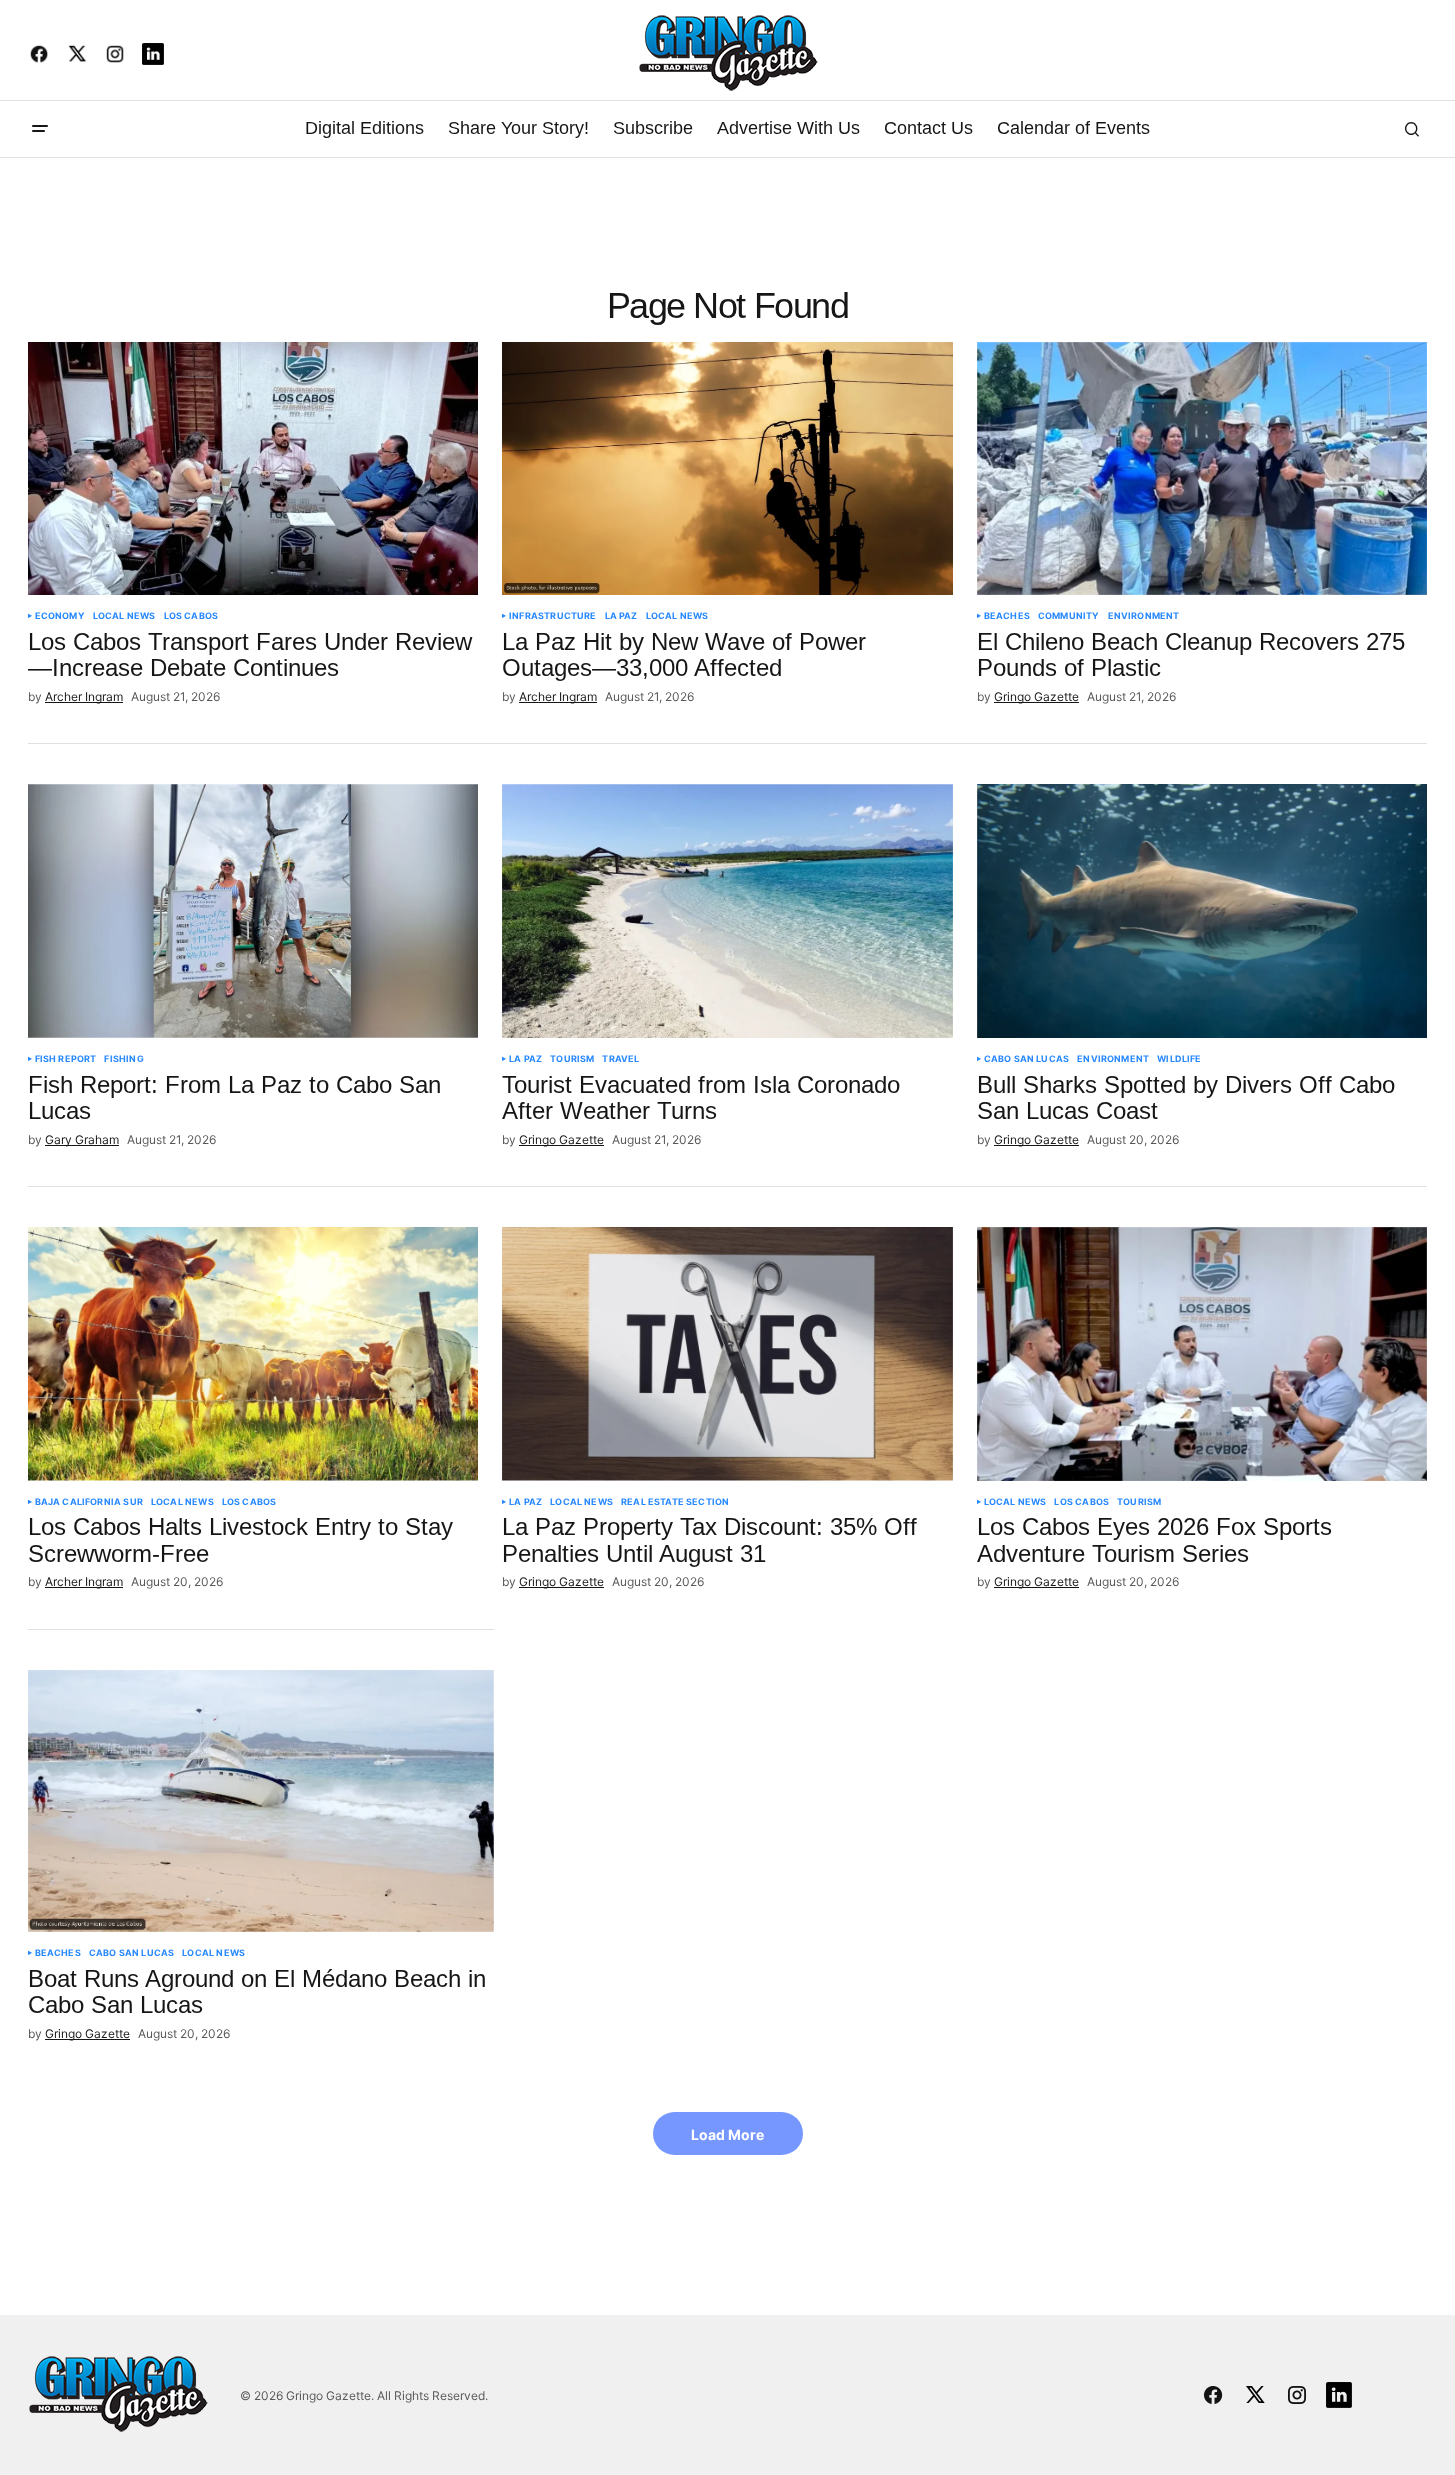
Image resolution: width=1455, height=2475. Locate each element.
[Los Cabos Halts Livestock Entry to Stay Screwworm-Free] (253, 1354)
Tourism (572, 1059)
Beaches (1007, 616)
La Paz (621, 616)
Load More (727, 2134)
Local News (124, 616)
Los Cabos (191, 616)
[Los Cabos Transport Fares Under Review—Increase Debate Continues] (253, 469)
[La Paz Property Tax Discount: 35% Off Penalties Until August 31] (727, 1354)
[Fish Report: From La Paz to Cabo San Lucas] (253, 911)
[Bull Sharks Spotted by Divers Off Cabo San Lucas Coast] (1202, 911)
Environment (1144, 616)
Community (1069, 616)
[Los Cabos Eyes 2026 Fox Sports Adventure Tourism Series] (1202, 1354)
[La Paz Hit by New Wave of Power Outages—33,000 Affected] (727, 469)
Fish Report (66, 1059)
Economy (60, 616)
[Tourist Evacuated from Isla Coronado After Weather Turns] (727, 911)
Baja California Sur (89, 1502)
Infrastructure (553, 616)
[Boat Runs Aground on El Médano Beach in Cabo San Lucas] (261, 1801)
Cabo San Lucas (1027, 1059)
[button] (40, 129)
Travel (620, 1059)
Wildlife (1179, 1059)
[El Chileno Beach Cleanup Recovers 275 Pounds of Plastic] (1202, 469)
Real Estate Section (675, 1502)
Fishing (123, 1059)
